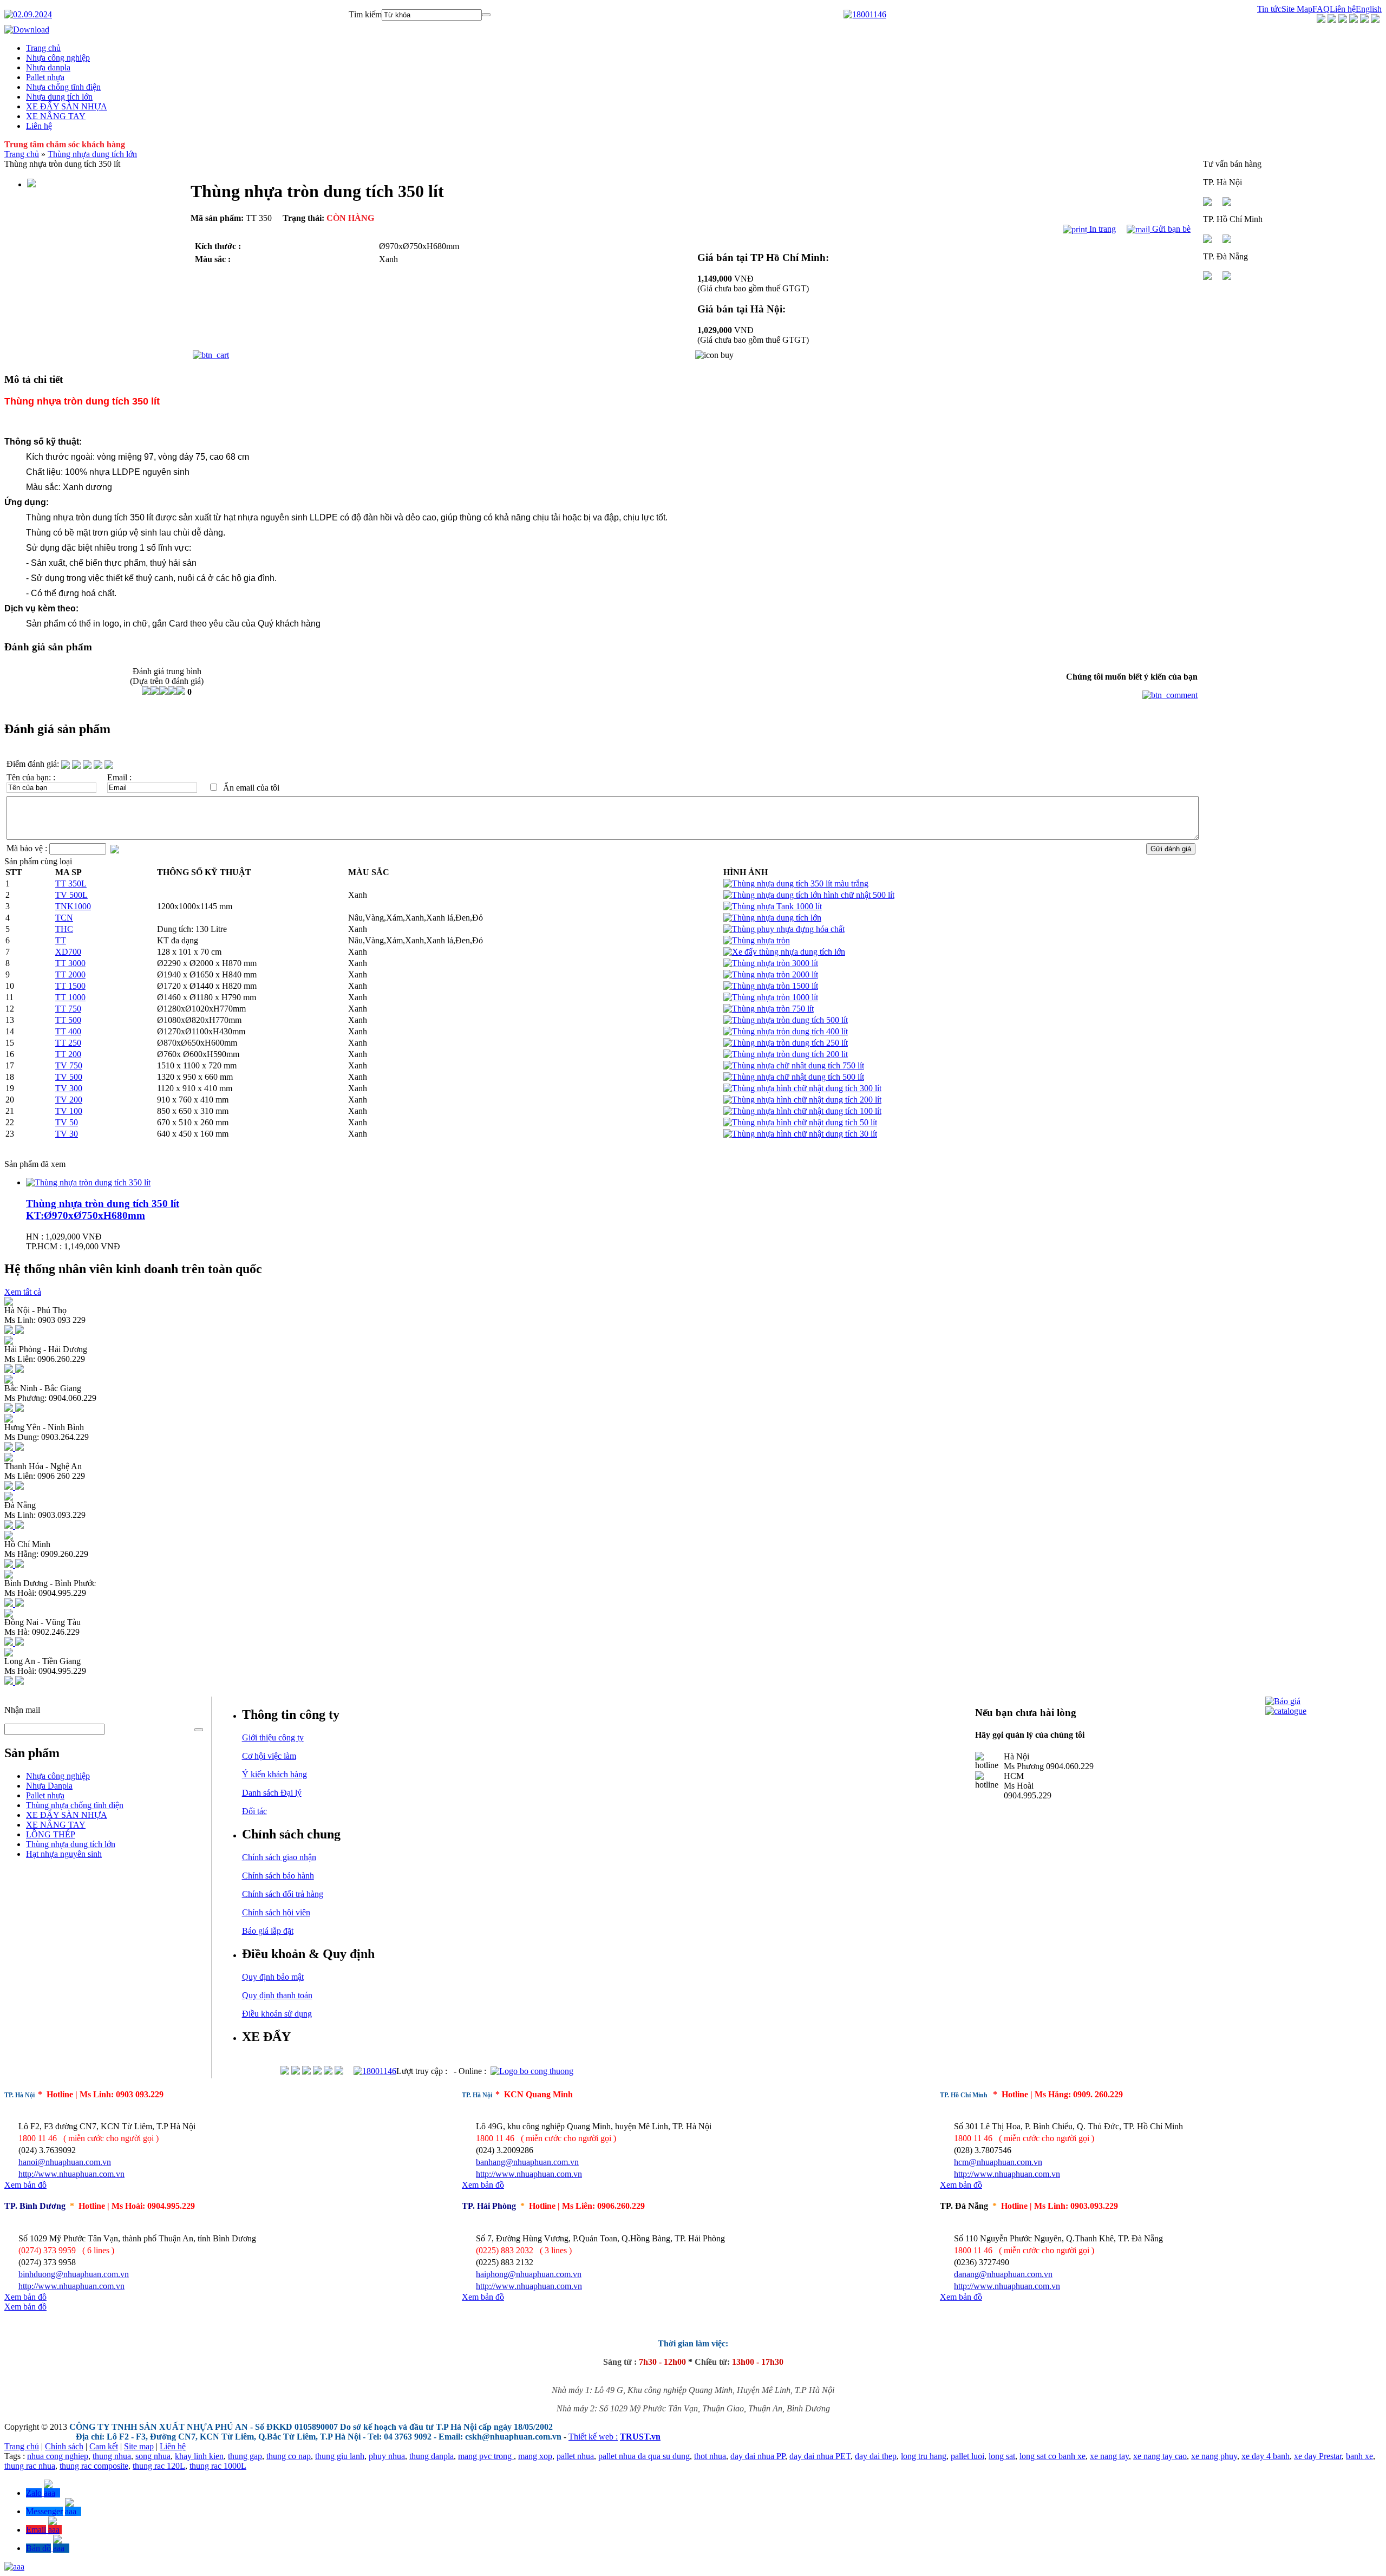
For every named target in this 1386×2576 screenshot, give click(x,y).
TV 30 (67, 1134)
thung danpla (432, 2456)
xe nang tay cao (1160, 2456)
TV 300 (69, 1088)
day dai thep (876, 2456)
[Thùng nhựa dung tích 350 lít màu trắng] (796, 883)
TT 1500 (70, 986)
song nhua (153, 2456)
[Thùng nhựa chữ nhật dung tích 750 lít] (794, 1065)
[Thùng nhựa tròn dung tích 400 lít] (786, 1031)
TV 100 (69, 1111)
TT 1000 (70, 997)
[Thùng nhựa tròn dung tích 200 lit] (786, 1054)
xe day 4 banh (1266, 2456)
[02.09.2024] (28, 14)
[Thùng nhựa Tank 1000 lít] (773, 906)
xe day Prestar (1318, 2456)
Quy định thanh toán (277, 1995)
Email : (119, 777)
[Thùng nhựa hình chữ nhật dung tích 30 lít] (800, 1134)
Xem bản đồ (25, 2185)
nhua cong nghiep (58, 2456)
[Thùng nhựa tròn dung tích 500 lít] (786, 1020)
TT (61, 940)
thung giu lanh (340, 2456)
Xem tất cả (23, 1292)
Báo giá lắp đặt (268, 1931)
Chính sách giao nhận (279, 1857)
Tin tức (1269, 9)
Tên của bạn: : (31, 777)
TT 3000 (70, 963)
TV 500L (71, 895)
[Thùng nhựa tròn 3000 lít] (771, 963)
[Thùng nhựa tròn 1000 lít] (771, 997)
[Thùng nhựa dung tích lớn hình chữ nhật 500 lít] (809, 895)
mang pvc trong (486, 2456)
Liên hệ (1343, 9)
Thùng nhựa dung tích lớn (92, 154)
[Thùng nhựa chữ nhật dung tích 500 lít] (794, 1077)
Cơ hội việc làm (269, 1756)
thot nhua (710, 2456)
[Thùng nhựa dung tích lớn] (772, 918)
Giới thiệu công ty (273, 1737)
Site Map (1297, 9)
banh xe (1359, 2456)
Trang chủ (22, 154)
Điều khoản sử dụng (277, 2014)
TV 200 (69, 1100)
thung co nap (289, 2456)
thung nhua (112, 2456)
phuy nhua (387, 2456)
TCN (64, 918)
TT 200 (68, 1054)
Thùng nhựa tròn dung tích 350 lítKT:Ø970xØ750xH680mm (103, 1209)
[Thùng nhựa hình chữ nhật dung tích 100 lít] (802, 1111)
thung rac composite (94, 2466)
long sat (1002, 2456)
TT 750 (68, 1009)
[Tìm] (486, 15)
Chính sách (64, 2446)
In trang (1101, 229)
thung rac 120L (159, 2466)
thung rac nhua (30, 2466)
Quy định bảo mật (273, 1977)
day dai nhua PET (820, 2456)
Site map (139, 2446)
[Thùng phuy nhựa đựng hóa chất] (784, 929)
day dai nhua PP (758, 2456)
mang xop (535, 2456)
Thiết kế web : (593, 2437)
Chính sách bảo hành (278, 1876)
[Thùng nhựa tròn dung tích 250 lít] (786, 1043)
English (1369, 9)
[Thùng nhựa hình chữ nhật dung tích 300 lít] (802, 1088)
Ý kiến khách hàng (274, 1774)
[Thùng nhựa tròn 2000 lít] (771, 974)
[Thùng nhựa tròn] (757, 940)
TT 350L (71, 883)
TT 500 (68, 1020)
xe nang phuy (1214, 2456)
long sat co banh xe (1052, 2456)
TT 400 (68, 1031)
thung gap (245, 2456)
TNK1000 (73, 906)
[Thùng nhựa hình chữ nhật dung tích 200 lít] (802, 1100)
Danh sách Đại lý (272, 1793)
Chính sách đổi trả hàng (283, 1894)
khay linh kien (199, 2456)
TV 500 (69, 1077)
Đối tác (254, 1811)
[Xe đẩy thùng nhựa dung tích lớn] (784, 952)
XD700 (68, 952)
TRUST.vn (640, 2437)
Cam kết (104, 2446)
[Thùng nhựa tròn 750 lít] (769, 1009)
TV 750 (69, 1065)
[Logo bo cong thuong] (532, 2071)
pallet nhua (575, 2456)
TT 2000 (70, 974)
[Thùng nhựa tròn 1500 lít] (771, 986)
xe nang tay (1109, 2456)
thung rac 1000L (218, 2466)
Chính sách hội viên (276, 1912)
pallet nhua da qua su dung (644, 2456)
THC (64, 929)
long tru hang (924, 2456)
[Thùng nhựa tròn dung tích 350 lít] (88, 1182)
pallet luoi (967, 2456)
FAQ (1321, 9)
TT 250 (68, 1043)
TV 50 (67, 1122)
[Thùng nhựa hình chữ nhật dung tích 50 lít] (800, 1122)
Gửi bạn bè (1170, 229)
